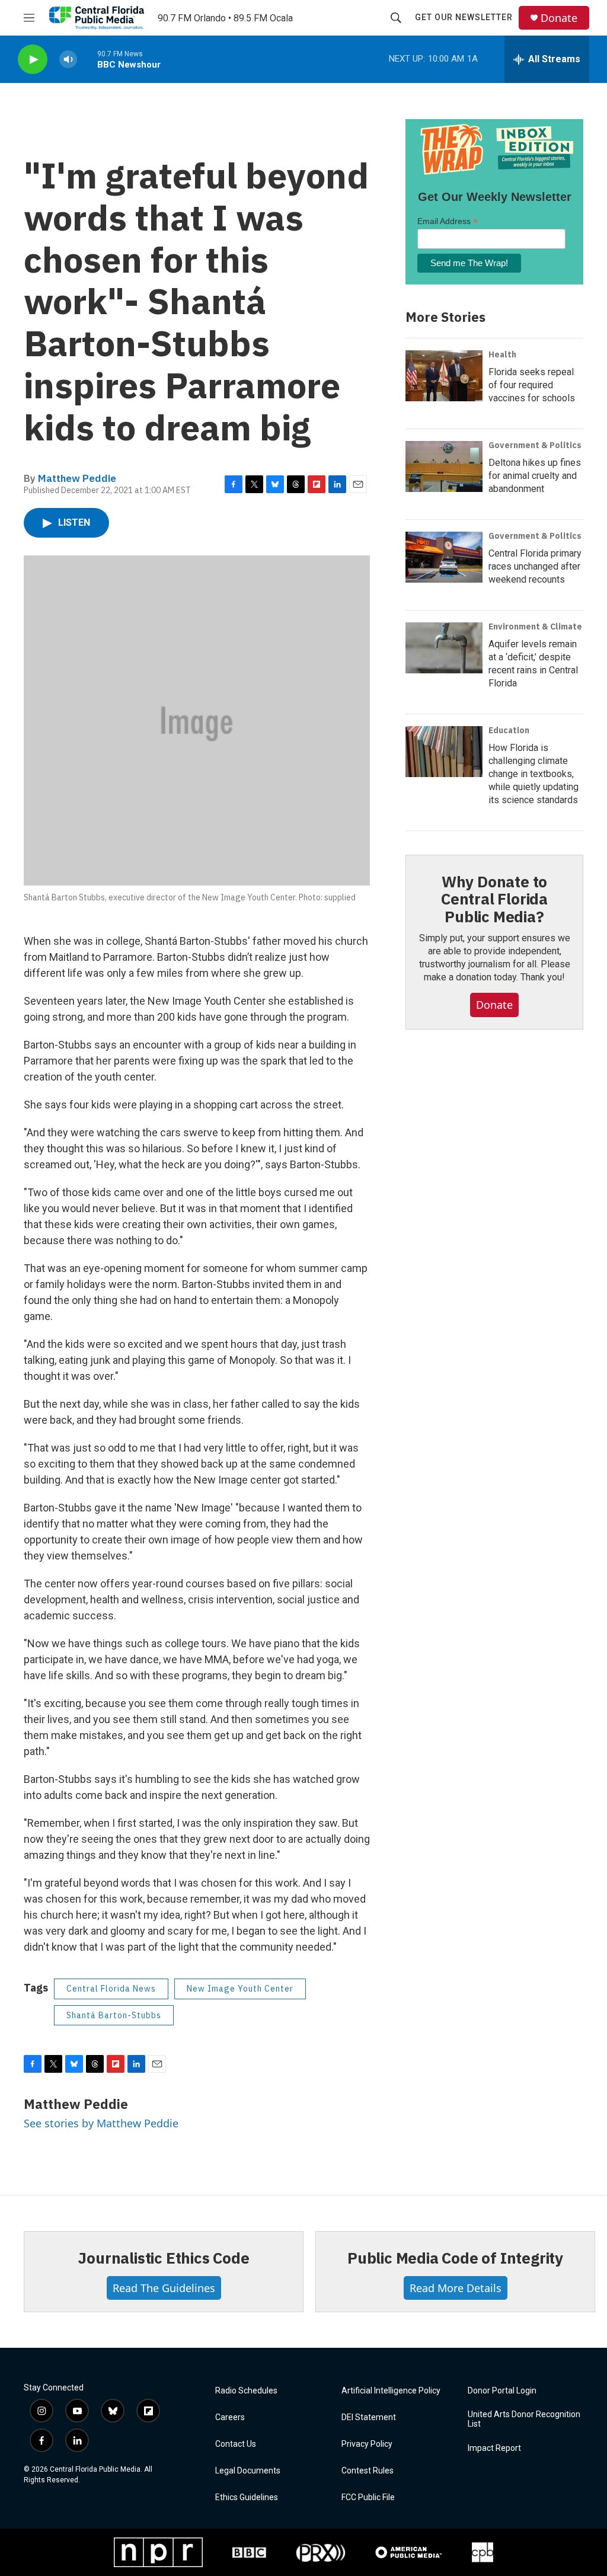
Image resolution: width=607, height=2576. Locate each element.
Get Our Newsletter (464, 17)
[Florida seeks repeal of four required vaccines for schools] (444, 376)
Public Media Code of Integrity (455, 2258)
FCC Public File (368, 2497)
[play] (33, 60)
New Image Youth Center (240, 1989)
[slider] (87, 59)
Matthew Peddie (77, 478)
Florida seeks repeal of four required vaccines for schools (532, 385)
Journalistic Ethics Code (163, 2258)
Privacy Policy (367, 2444)
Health (502, 354)
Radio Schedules (246, 2391)
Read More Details (456, 2288)
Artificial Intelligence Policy (391, 2391)
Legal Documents (248, 2471)
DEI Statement (369, 2417)
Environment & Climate (535, 627)
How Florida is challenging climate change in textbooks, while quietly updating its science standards (533, 774)
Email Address (448, 221)
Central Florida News (111, 1989)
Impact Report (494, 2448)
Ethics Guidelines (247, 2497)
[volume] (68, 60)
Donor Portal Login (502, 2391)
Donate (559, 18)
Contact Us (236, 2444)
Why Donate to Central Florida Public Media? (494, 899)
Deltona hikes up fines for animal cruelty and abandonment (535, 476)
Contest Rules (368, 2471)
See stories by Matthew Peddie (101, 2123)
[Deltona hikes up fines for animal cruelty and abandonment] (444, 466)
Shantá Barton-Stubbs (114, 2015)
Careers (230, 2417)
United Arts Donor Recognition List (524, 2419)
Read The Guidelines (164, 2288)
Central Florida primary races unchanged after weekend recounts (535, 566)
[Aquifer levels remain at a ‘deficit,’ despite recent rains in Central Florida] (444, 648)
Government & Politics (535, 445)
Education (509, 730)
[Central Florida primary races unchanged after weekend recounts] (444, 557)
